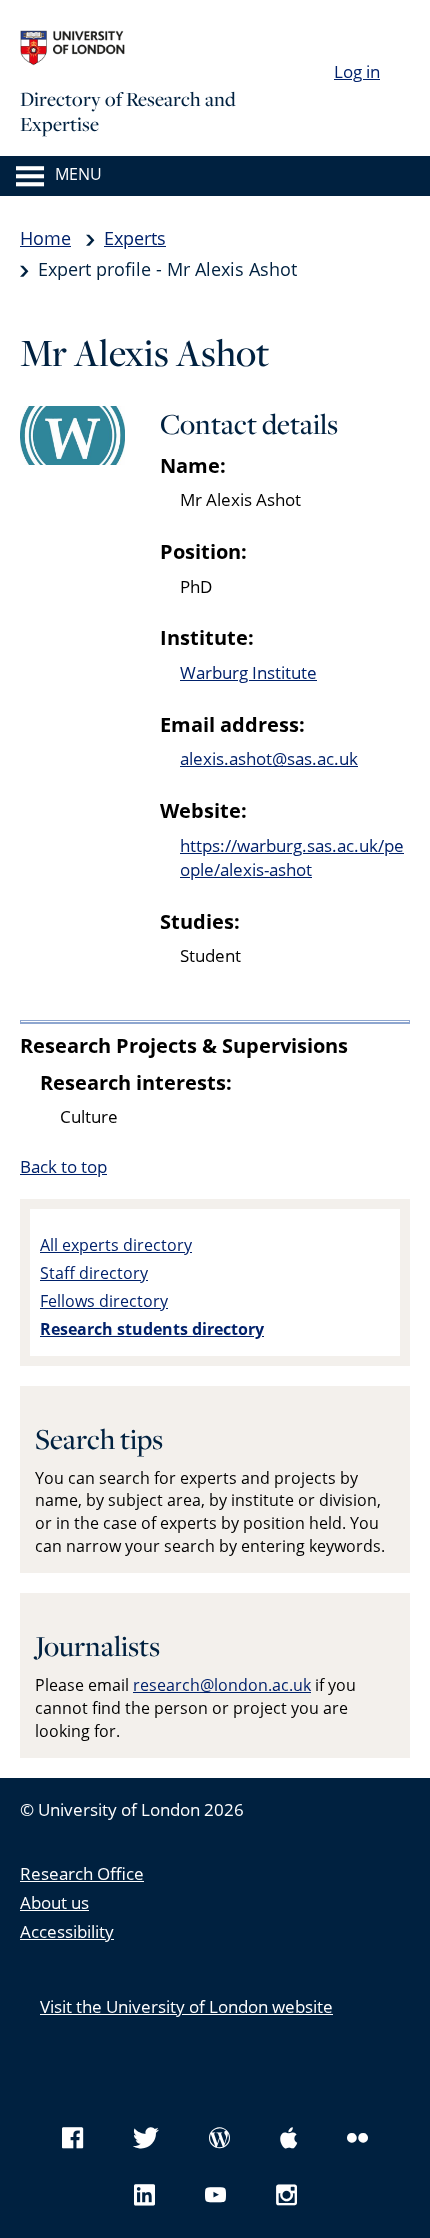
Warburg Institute (248, 672)
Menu (78, 175)
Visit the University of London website (186, 2006)
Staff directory (94, 1273)
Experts (135, 238)
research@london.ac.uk (222, 1685)
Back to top (63, 1166)
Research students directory (152, 1329)
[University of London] (170, 48)
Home (45, 238)
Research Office (82, 1873)
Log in (357, 71)
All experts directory (116, 1245)
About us (54, 1902)
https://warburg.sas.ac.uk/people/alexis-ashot (292, 857)
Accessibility (67, 1931)
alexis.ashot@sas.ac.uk (269, 758)
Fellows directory (104, 1301)
